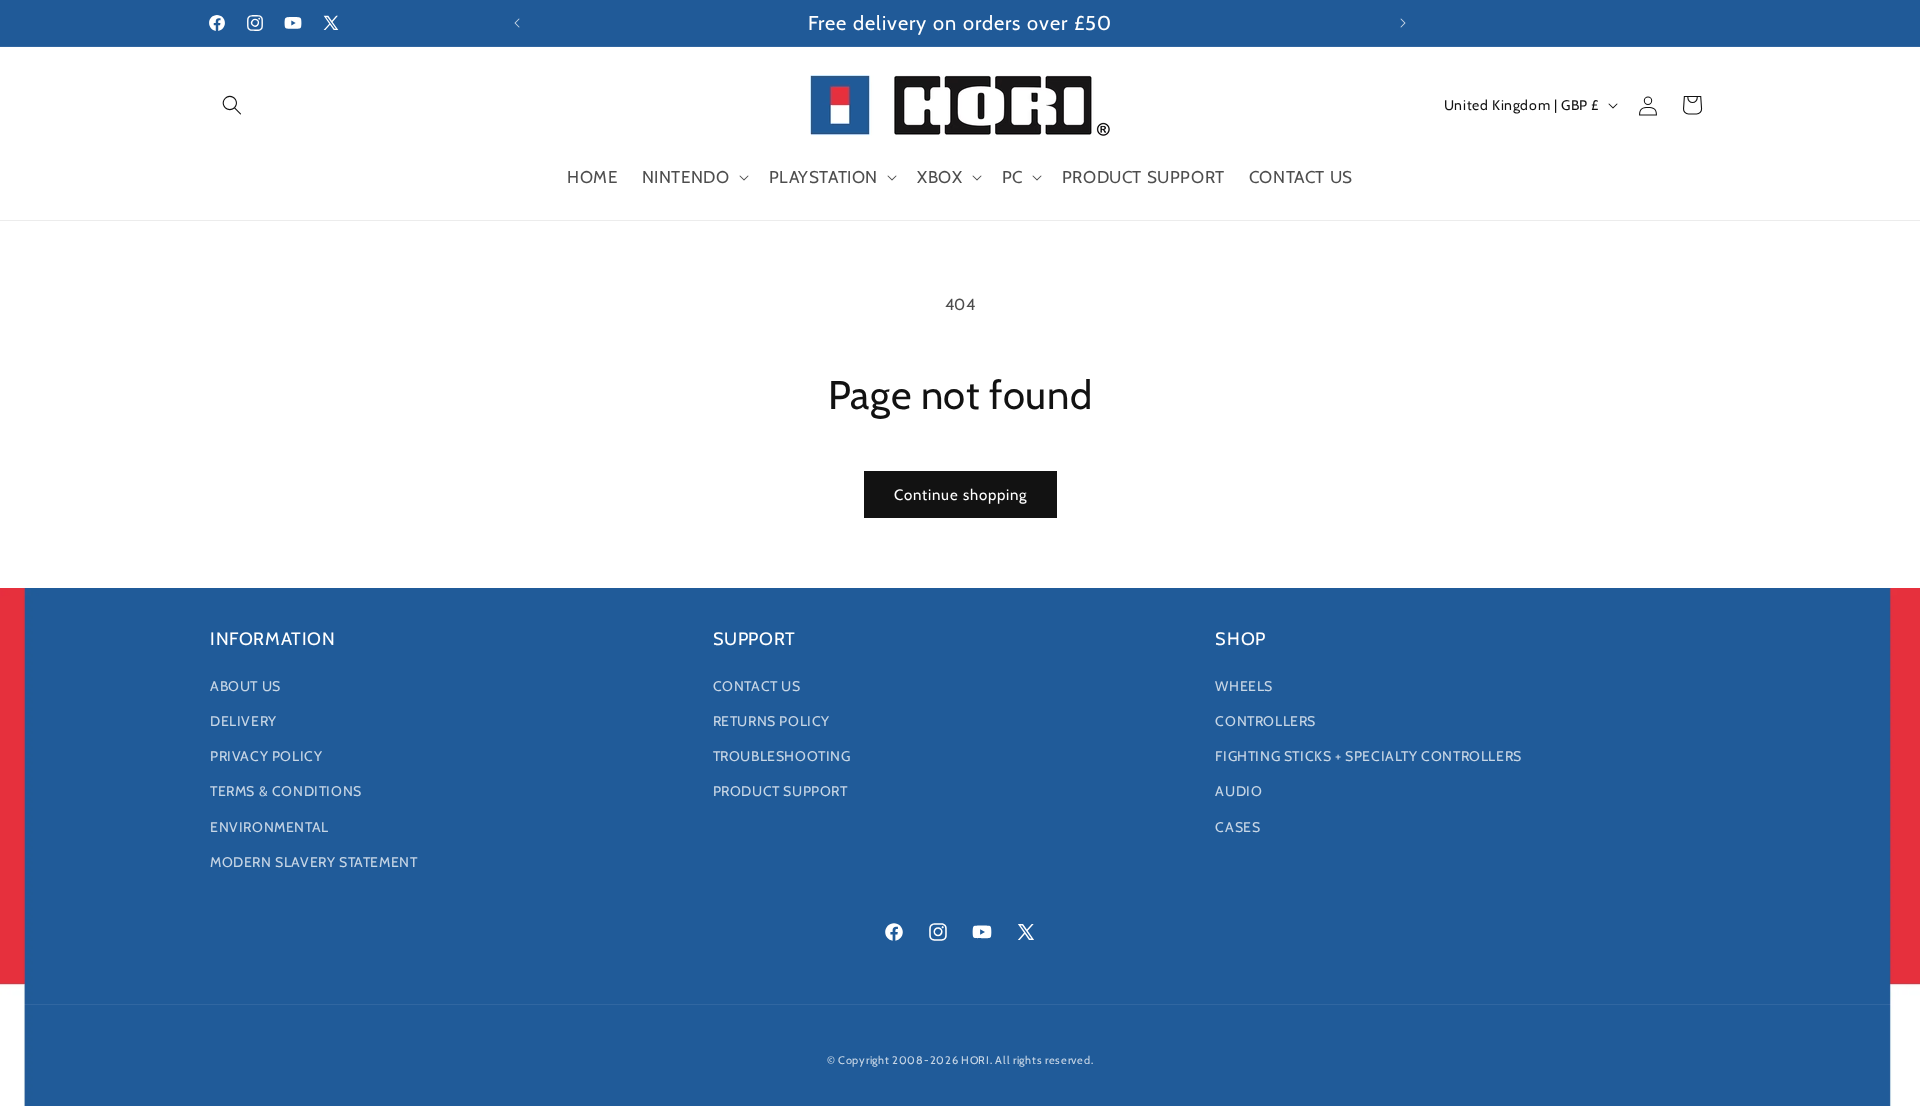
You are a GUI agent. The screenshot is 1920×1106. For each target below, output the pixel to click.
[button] (232, 105)
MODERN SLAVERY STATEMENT (313, 862)
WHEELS (1244, 686)
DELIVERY (243, 721)
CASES (1237, 827)
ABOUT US (245, 686)
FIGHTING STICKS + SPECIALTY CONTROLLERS (1368, 756)
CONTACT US (757, 686)
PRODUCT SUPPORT (780, 791)
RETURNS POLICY (771, 721)
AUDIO (1238, 791)
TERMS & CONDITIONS (286, 791)
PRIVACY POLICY (266, 756)
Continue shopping (960, 495)
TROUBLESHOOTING (782, 756)
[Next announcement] (1403, 23)
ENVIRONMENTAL (269, 827)
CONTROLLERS (1265, 721)
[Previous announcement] (517, 23)
